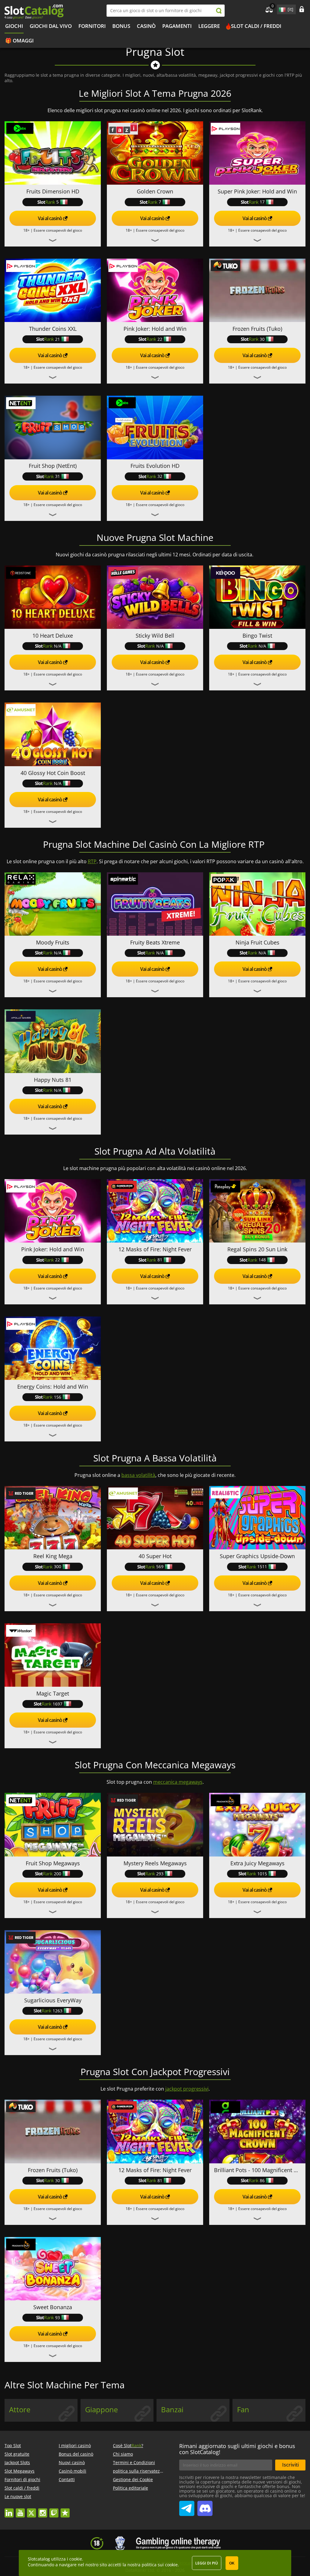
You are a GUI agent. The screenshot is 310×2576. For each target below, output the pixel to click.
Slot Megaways (20, 2471)
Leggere (209, 26)
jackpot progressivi (187, 2089)
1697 (58, 1704)
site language (282, 8)
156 (58, 1397)
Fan (243, 2410)
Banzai (172, 2410)
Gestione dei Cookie (133, 2479)
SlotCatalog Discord (205, 2506)
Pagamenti (177, 26)
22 (160, 339)
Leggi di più (207, 2563)
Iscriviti (290, 2465)
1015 (262, 1874)
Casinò (146, 26)
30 (262, 339)
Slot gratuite (17, 2454)
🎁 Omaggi (19, 40)
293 (160, 1874)
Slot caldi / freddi (256, 26)
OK (232, 2563)
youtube (20, 2510)
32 (160, 476)
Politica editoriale (130, 2488)
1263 (58, 2011)
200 (58, 1874)
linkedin (9, 2510)
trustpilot (65, 2510)
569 (160, 1566)
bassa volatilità (138, 1475)
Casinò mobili (73, 2471)
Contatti (67, 2479)
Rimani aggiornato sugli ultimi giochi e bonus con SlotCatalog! (237, 2449)
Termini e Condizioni (134, 2462)
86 (262, 2180)
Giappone (101, 2410)
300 (58, 1566)
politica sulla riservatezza (139, 2471)
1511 (262, 1566)
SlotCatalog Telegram (187, 2506)
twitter (31, 2510)
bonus (121, 26)
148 (262, 1260)
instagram (43, 2510)
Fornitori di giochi (22, 2479)
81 (160, 1260)
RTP (92, 861)
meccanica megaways (178, 1782)
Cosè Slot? (128, 2445)
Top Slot (13, 2445)
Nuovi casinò (72, 2462)
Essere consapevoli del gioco (58, 230)
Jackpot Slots (17, 2462)
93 (58, 2318)
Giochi (14, 26)
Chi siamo (123, 2454)
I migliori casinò (75, 2445)
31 (58, 476)
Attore (20, 2410)
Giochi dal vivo (51, 26)
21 (58, 339)
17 (262, 202)
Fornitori (92, 26)
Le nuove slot (18, 2496)
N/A (58, 646)
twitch (54, 2510)
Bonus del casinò (76, 2454)
